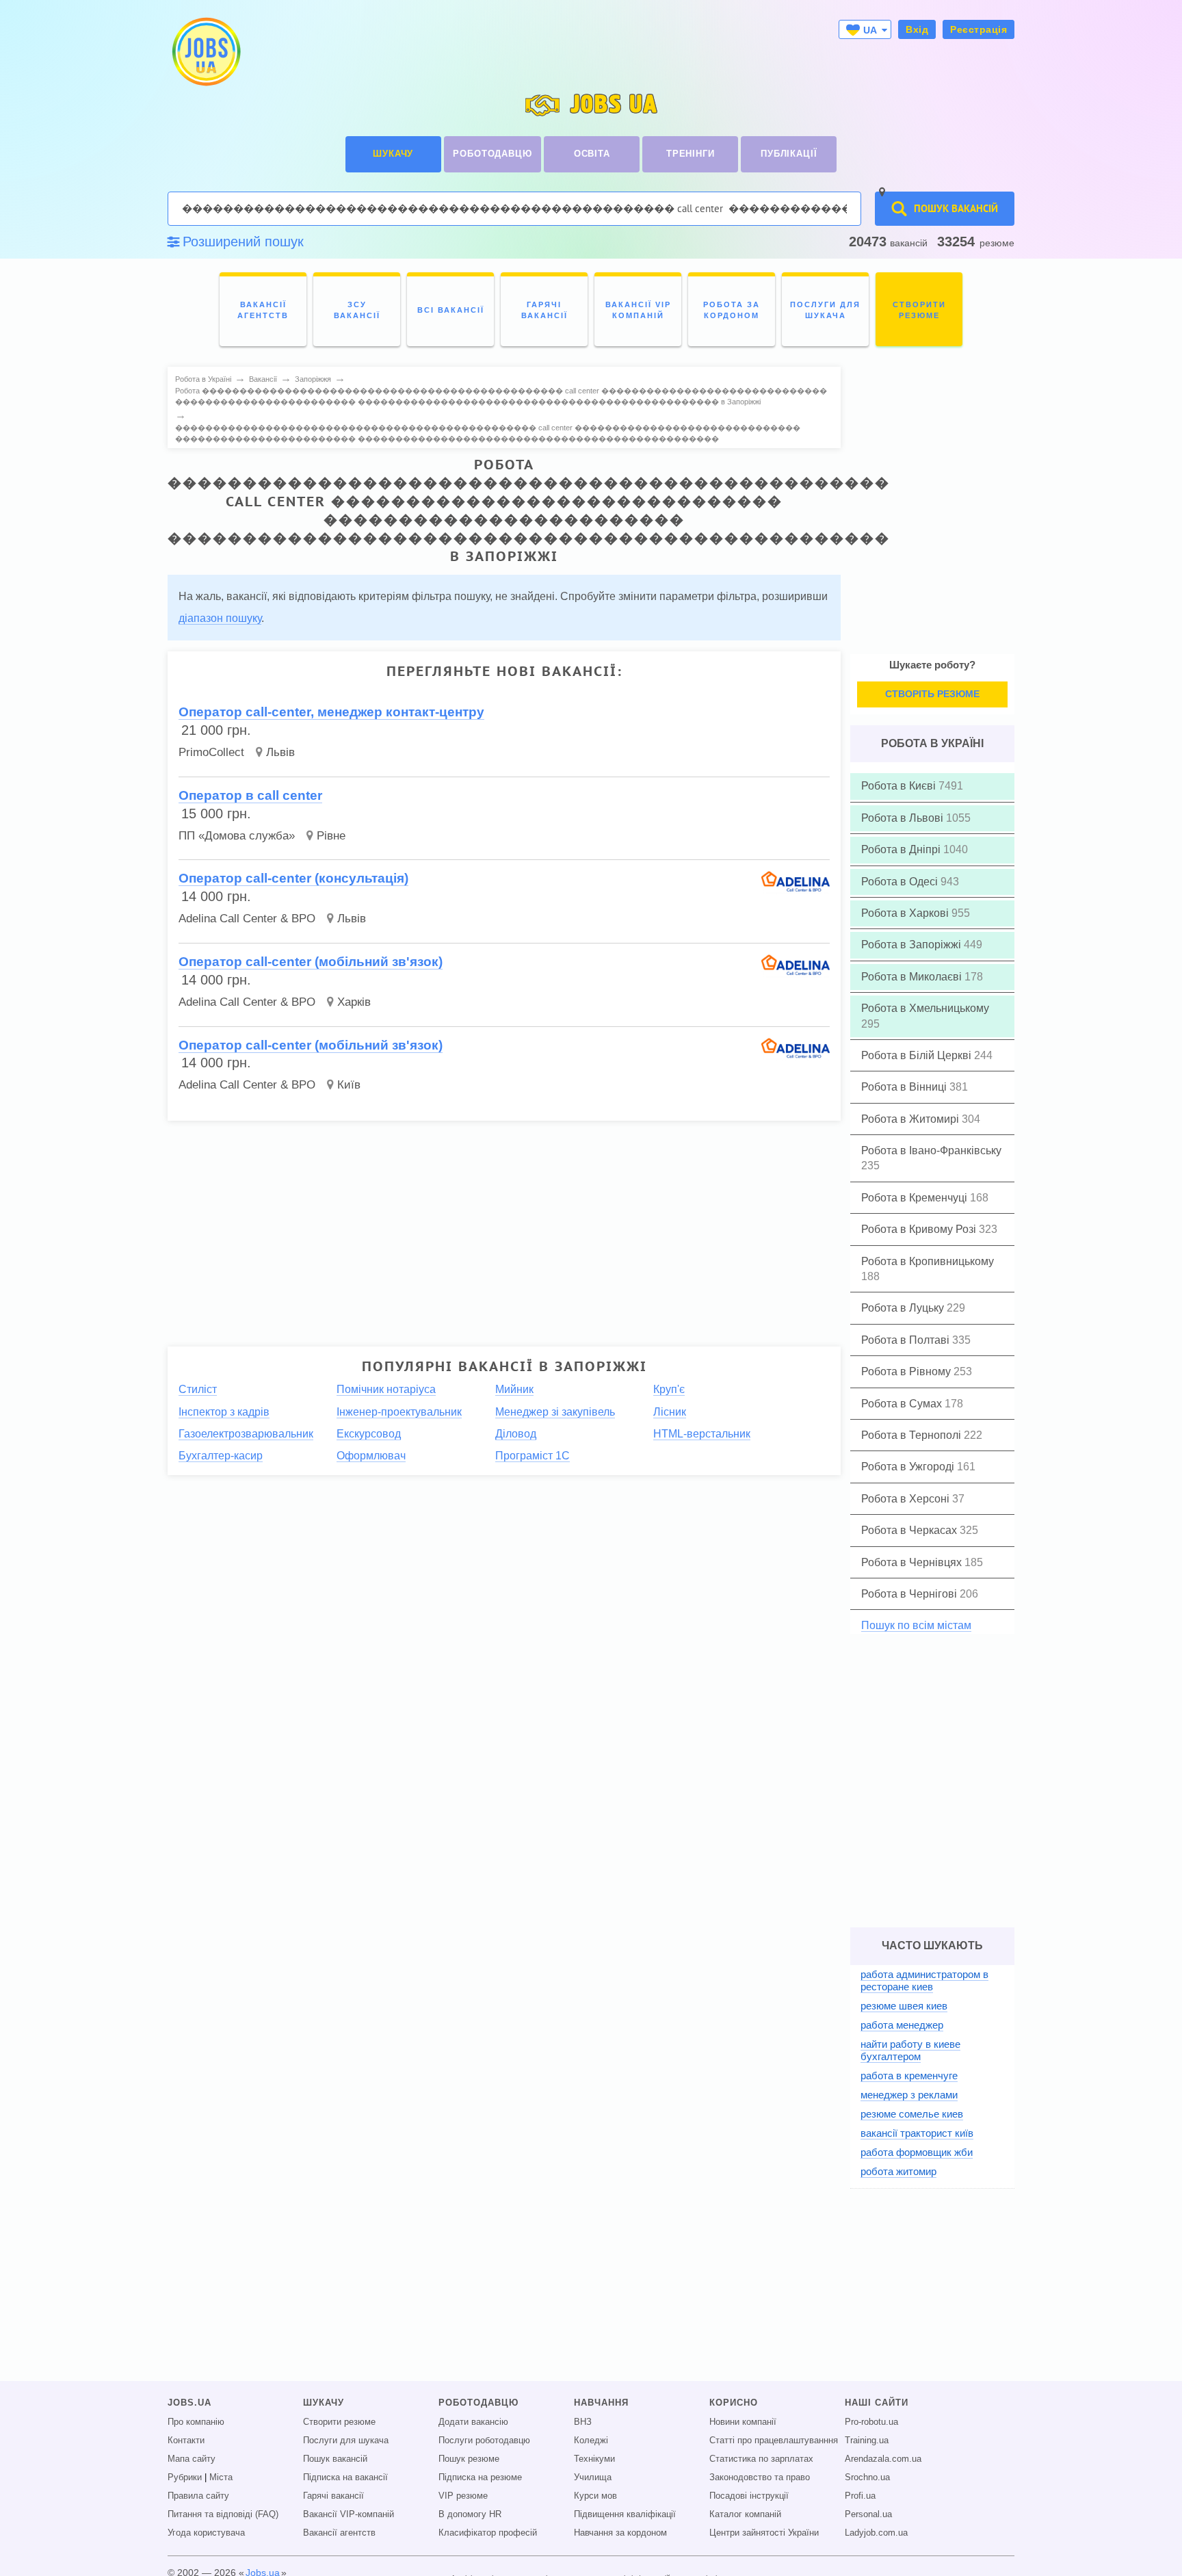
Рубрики (185, 2477)
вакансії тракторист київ (917, 2133)
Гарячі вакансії (333, 2496)
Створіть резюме (932, 694)
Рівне (331, 836)
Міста (221, 2477)
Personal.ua (868, 2514)
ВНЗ (583, 2422)
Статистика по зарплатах (761, 2459)
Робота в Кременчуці (916, 1198)
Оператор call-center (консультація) (293, 878)
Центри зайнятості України (764, 2533)
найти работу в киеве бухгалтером (910, 2050)
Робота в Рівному (907, 1371)
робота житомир (898, 2171)
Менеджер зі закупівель (555, 1412)
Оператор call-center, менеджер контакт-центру (331, 712)
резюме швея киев (904, 2006)
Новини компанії (743, 2422)
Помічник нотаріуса (386, 1389)
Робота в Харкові (906, 913)
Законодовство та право (760, 2477)
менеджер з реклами (909, 2095)
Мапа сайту (192, 2459)
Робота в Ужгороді (909, 1467)
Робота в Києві (900, 786)
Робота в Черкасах (910, 1530)
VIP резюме (463, 2496)
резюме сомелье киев (912, 2114)
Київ (349, 1085)
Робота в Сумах (903, 1404)
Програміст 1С (533, 1456)
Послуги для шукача (346, 2441)
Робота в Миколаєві (913, 977)
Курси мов (595, 2496)
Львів (280, 752)
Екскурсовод (369, 1434)
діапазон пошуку (220, 618)
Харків (354, 1002)
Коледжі (591, 2441)
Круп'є (669, 1389)
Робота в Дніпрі (902, 849)
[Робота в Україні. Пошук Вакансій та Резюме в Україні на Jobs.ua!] (205, 52)
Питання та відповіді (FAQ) (223, 2514)
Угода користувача (206, 2533)
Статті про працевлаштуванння (774, 2441)
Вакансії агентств (339, 2533)
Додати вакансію (473, 2422)
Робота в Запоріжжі (912, 945)
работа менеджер (902, 2025)
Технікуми (594, 2459)
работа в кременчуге (909, 2076)
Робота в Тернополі (912, 1435)
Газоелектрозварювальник (246, 1434)
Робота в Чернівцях (913, 1562)
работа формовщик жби (917, 2152)
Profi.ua (860, 2496)
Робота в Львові (904, 818)
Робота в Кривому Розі (920, 1229)
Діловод (516, 1434)
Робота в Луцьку (904, 1308)
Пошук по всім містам (916, 1625)
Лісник (670, 1412)
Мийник (514, 1389)
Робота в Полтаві (907, 1340)
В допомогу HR (470, 2514)
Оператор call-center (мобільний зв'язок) (311, 962)
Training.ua (867, 2441)
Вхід (917, 29)
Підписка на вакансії (345, 2477)
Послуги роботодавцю (484, 2441)
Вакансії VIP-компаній (349, 2514)
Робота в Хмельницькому (925, 1008)
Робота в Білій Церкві (918, 1055)
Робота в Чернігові (910, 1594)
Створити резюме (339, 2422)
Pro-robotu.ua (871, 2422)
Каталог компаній (745, 2514)
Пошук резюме (469, 2459)
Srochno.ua (867, 2477)
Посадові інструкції (749, 2496)
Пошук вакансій (335, 2459)
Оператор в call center (250, 795)
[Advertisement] (504, 1227)
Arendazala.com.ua (883, 2459)
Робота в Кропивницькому (928, 1261)
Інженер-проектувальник (399, 1412)
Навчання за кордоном (620, 2533)
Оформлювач (371, 1456)
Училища (593, 2477)
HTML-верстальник (702, 1434)
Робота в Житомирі (911, 1119)
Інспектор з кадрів (224, 1412)
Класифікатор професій (488, 2533)
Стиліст (198, 1389)
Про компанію (196, 2422)
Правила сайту (198, 2496)
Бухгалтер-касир (221, 1456)
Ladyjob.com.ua (876, 2533)
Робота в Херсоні (907, 1499)
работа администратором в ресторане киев (924, 1980)
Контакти (186, 2441)
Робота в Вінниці (905, 1087)
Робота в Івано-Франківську (931, 1150)
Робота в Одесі (901, 882)
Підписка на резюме (480, 2477)
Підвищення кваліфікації (625, 2514)
